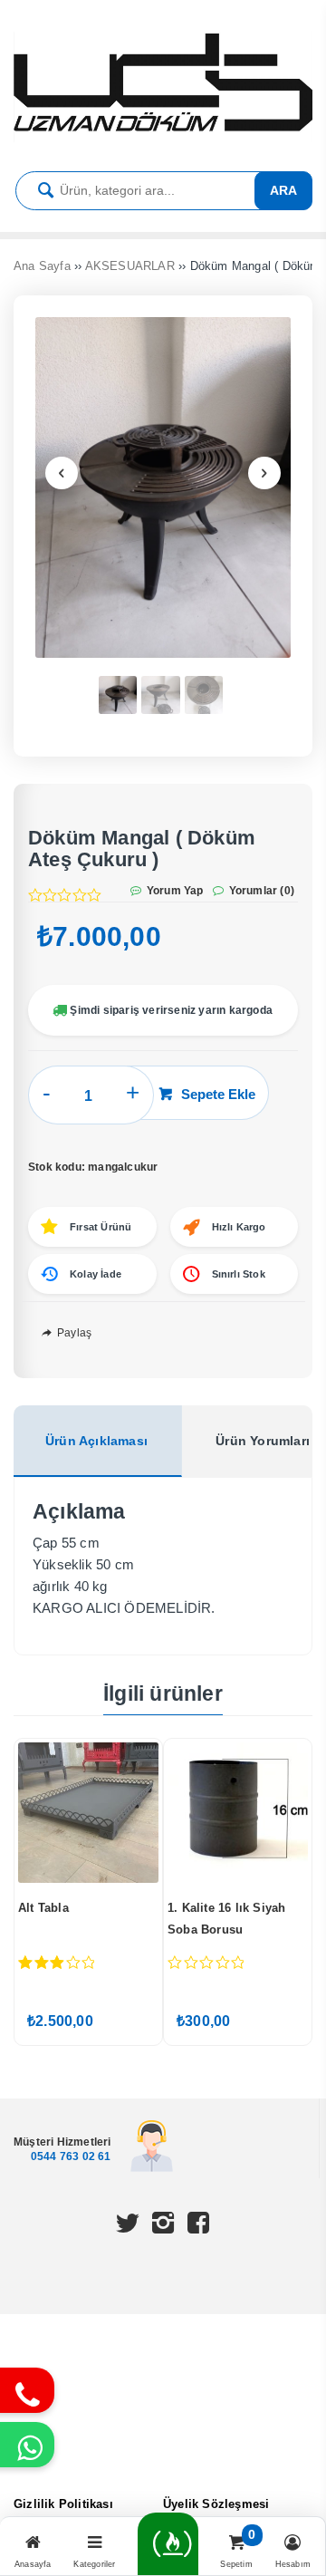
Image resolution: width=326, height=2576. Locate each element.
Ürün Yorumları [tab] (263, 1441)
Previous (62, 473)
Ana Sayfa (42, 266)
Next (264, 473)
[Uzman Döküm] (163, 138)
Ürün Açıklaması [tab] (96, 1441)
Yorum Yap (174, 891)
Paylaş (73, 1333)
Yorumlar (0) (260, 891)
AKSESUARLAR (130, 266)
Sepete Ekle (218, 1094)
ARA (283, 190)
